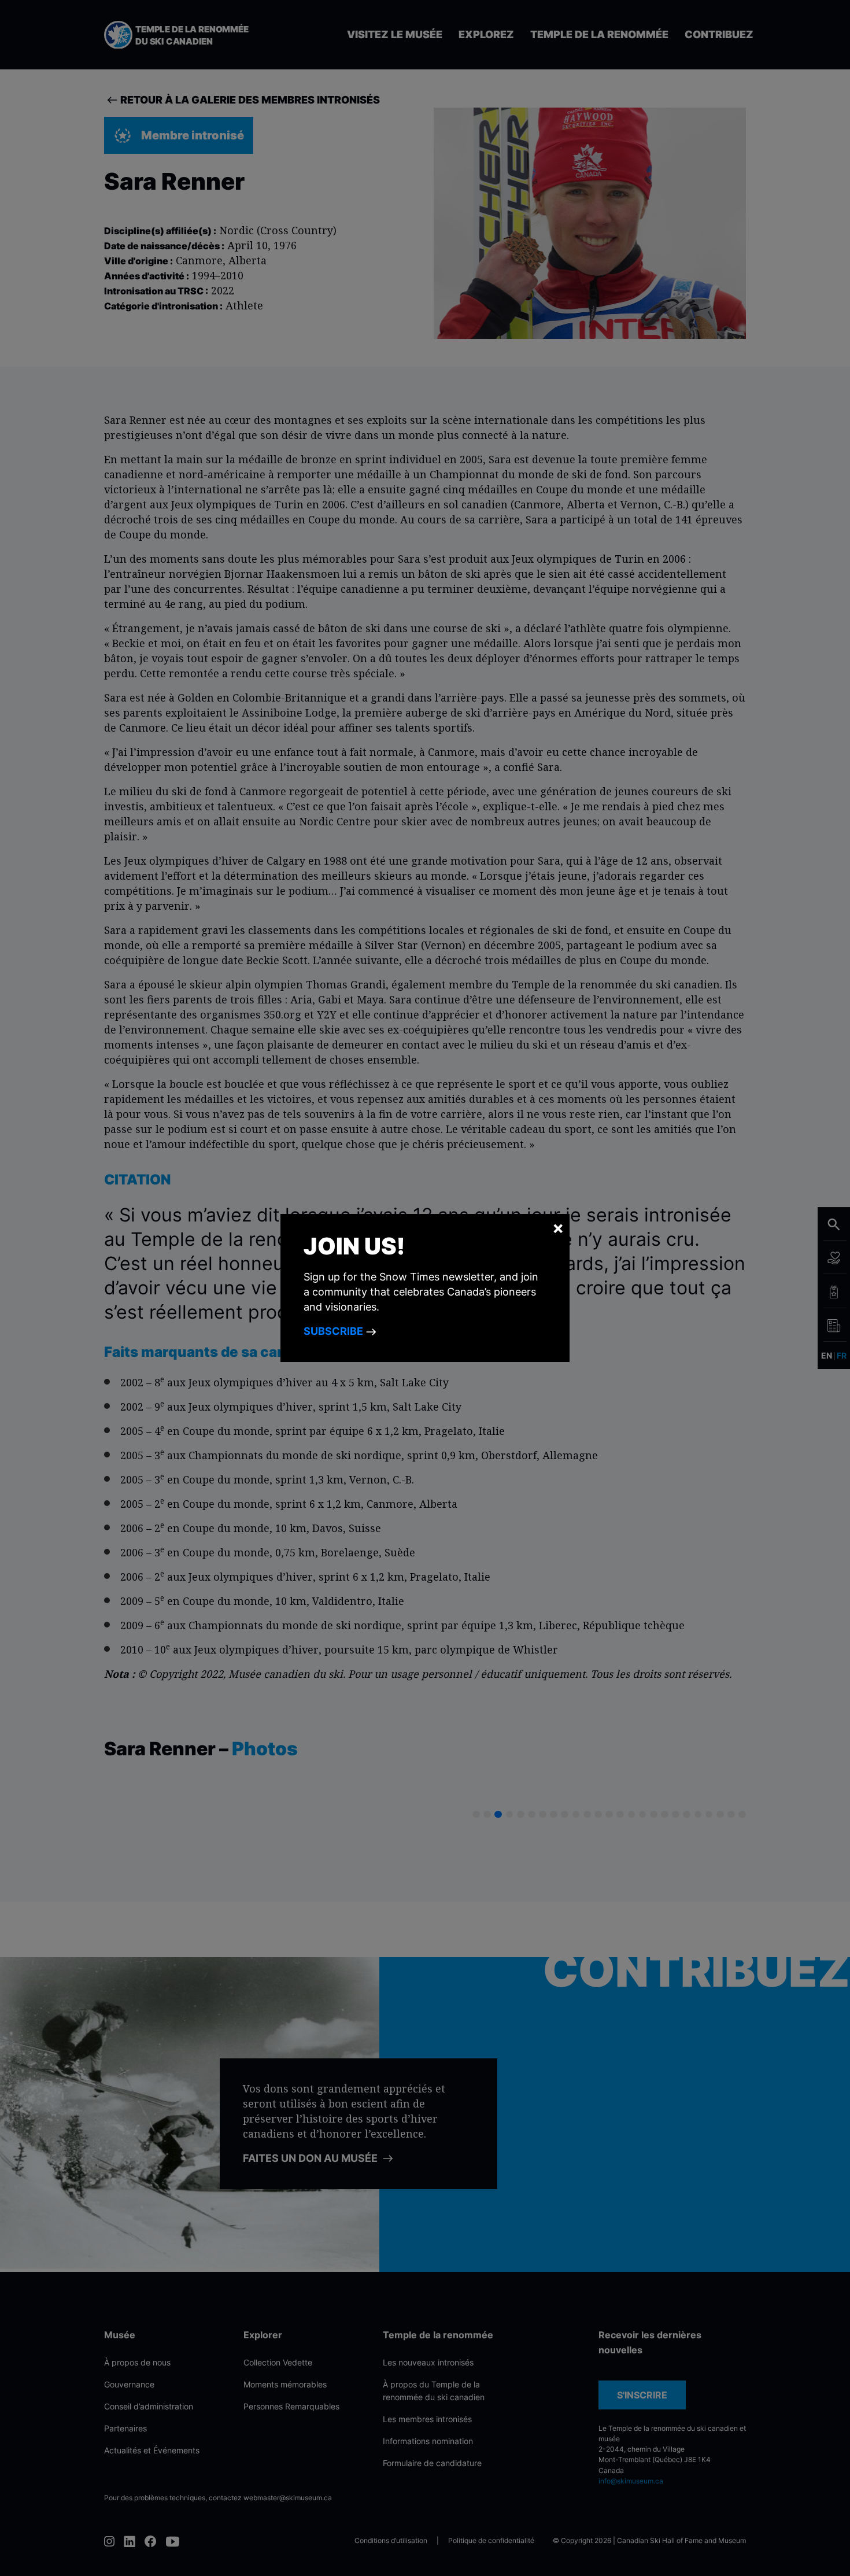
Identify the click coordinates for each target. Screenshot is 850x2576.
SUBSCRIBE (335, 1331)
